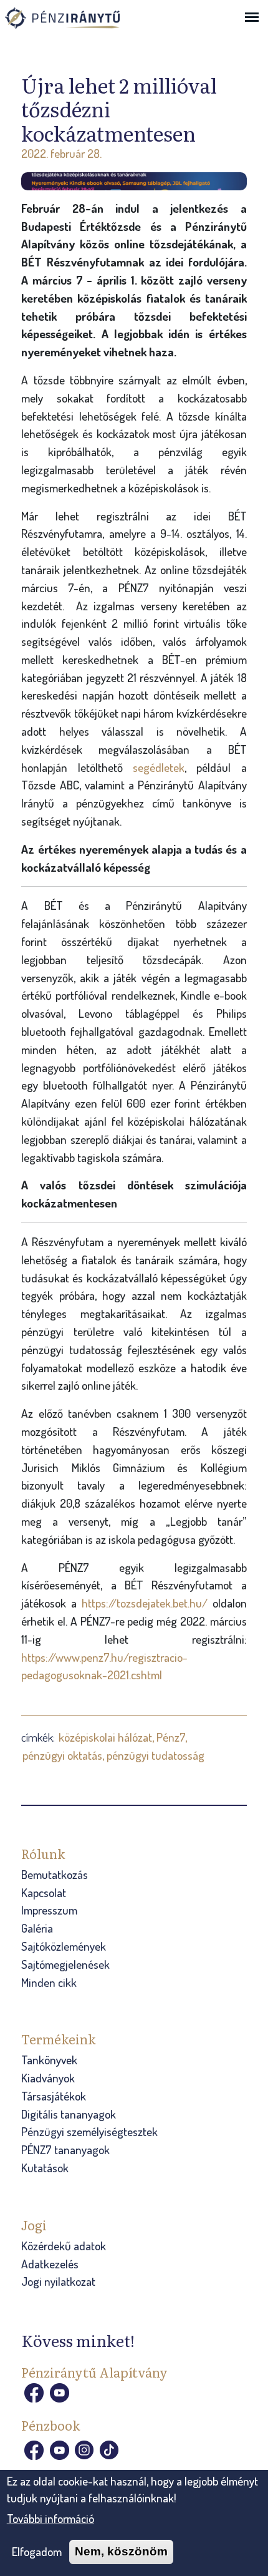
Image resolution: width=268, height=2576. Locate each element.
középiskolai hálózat (105, 1737)
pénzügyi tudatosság (156, 1755)
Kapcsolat (44, 1892)
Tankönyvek (49, 2060)
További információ (50, 2518)
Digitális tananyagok (69, 2114)
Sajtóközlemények (64, 1946)
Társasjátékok (54, 2096)
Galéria (37, 1928)
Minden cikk (49, 1982)
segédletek (159, 767)
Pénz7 (171, 1737)
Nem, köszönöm (121, 2551)
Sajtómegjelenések (65, 1964)
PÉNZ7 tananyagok (65, 2149)
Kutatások (45, 2168)
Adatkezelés (50, 2264)
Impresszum (49, 1910)
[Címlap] (77, 22)
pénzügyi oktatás (62, 1755)
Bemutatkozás (55, 1874)
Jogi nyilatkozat (58, 2281)
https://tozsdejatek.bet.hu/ (147, 1603)
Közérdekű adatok (64, 2246)
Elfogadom (37, 2551)
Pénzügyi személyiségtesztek (89, 2131)
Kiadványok (48, 2078)
